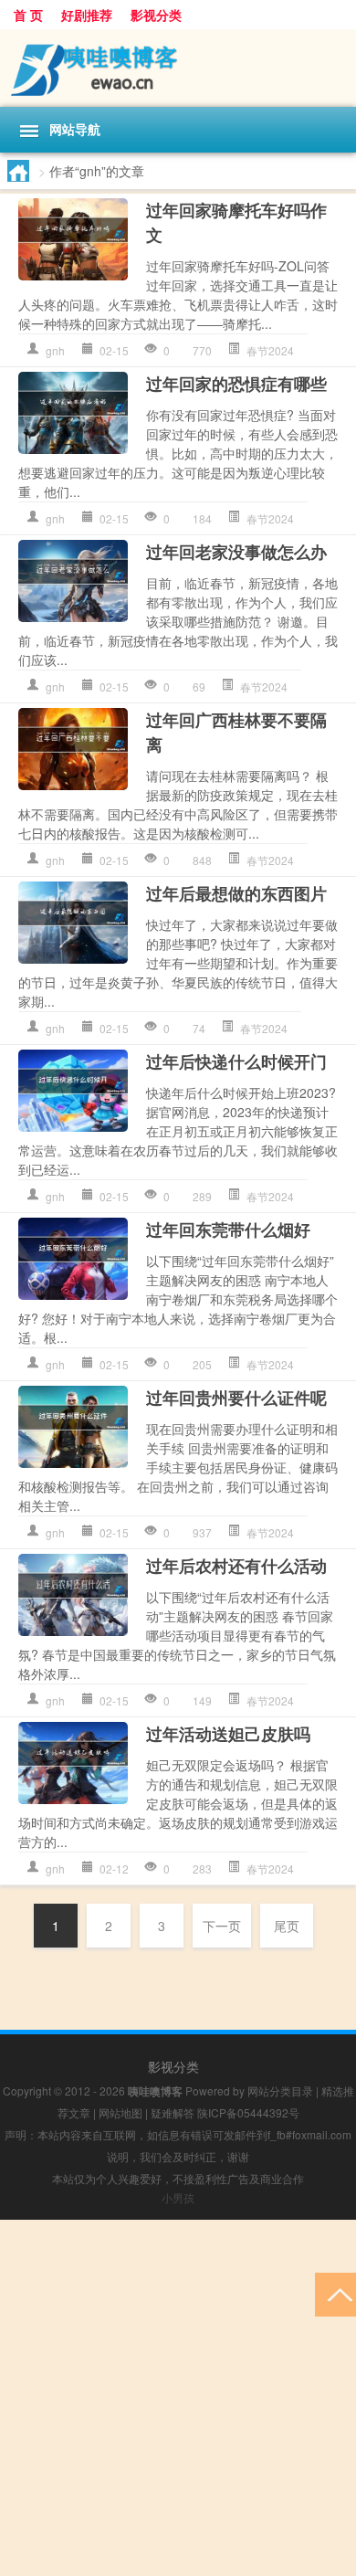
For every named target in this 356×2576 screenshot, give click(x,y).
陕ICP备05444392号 (248, 2112)
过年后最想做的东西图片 (236, 893)
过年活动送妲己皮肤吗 (228, 1734)
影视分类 (156, 15)
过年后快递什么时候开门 (236, 1061)
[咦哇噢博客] (178, 68)
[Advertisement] (178, 2398)
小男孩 (178, 2197)
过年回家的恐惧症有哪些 (236, 384)
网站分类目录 (280, 2090)
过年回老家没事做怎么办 (236, 552)
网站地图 (120, 2112)
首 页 (28, 15)
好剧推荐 (87, 15)
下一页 (222, 1926)
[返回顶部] (335, 2293)
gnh (55, 350)
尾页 (287, 1926)
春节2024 (270, 350)
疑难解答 (173, 2112)
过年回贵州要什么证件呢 (236, 1398)
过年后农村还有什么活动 (236, 1566)
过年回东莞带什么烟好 (228, 1230)
